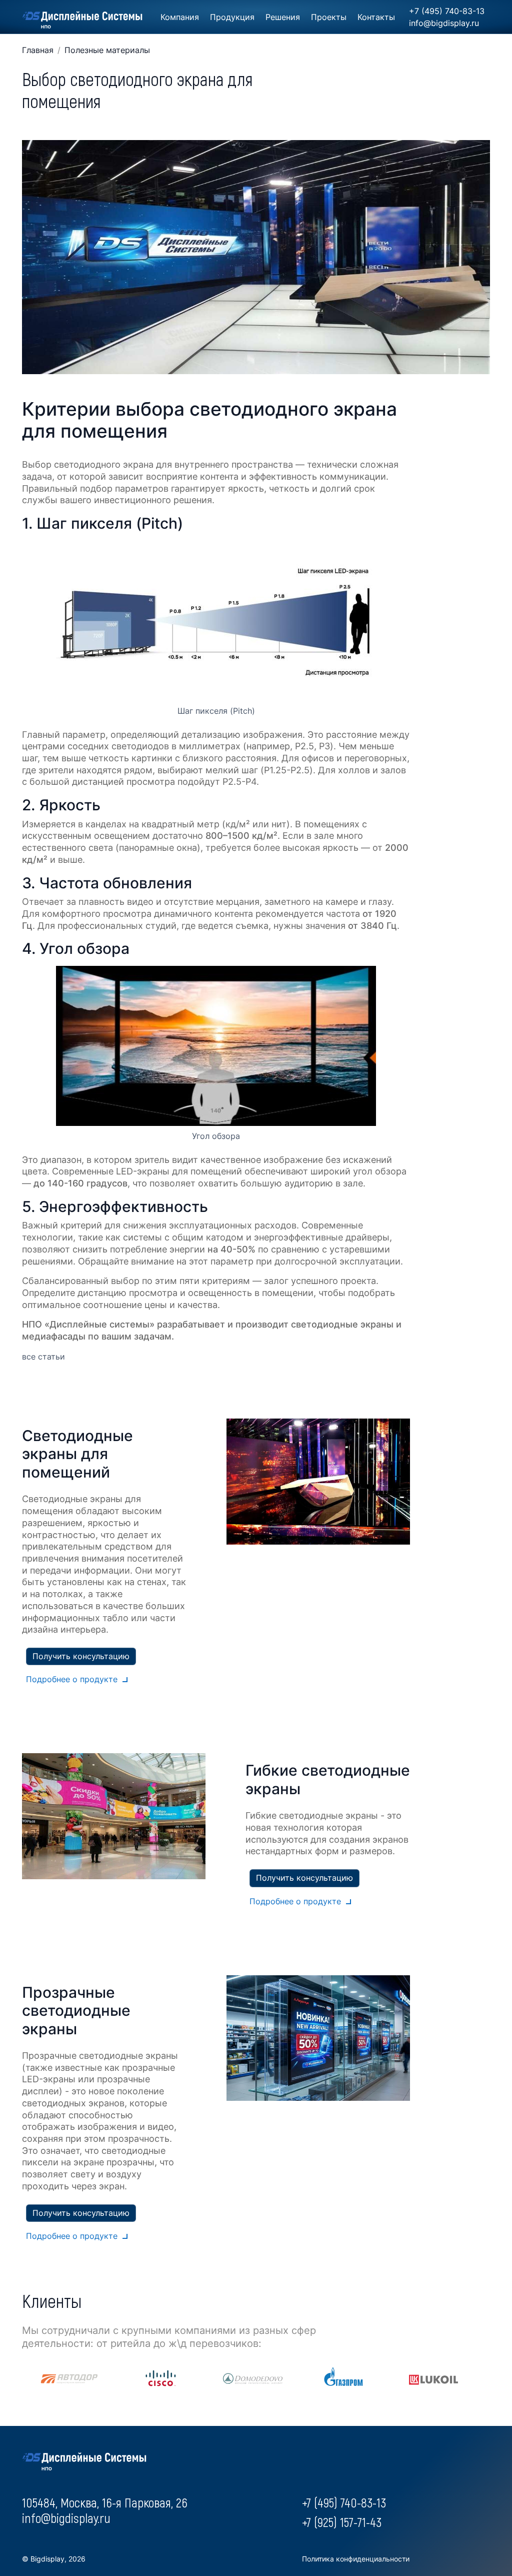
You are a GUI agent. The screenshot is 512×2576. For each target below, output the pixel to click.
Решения (283, 17)
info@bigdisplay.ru (444, 23)
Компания (180, 17)
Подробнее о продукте (72, 1679)
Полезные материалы (107, 50)
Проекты (329, 17)
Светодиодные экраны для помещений (77, 1454)
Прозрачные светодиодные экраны (76, 2011)
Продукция (232, 17)
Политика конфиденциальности (356, 2559)
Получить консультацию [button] (81, 1656)
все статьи (43, 1357)
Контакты (376, 17)
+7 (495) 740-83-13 (447, 11)
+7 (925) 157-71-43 (342, 2522)
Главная (38, 50)
